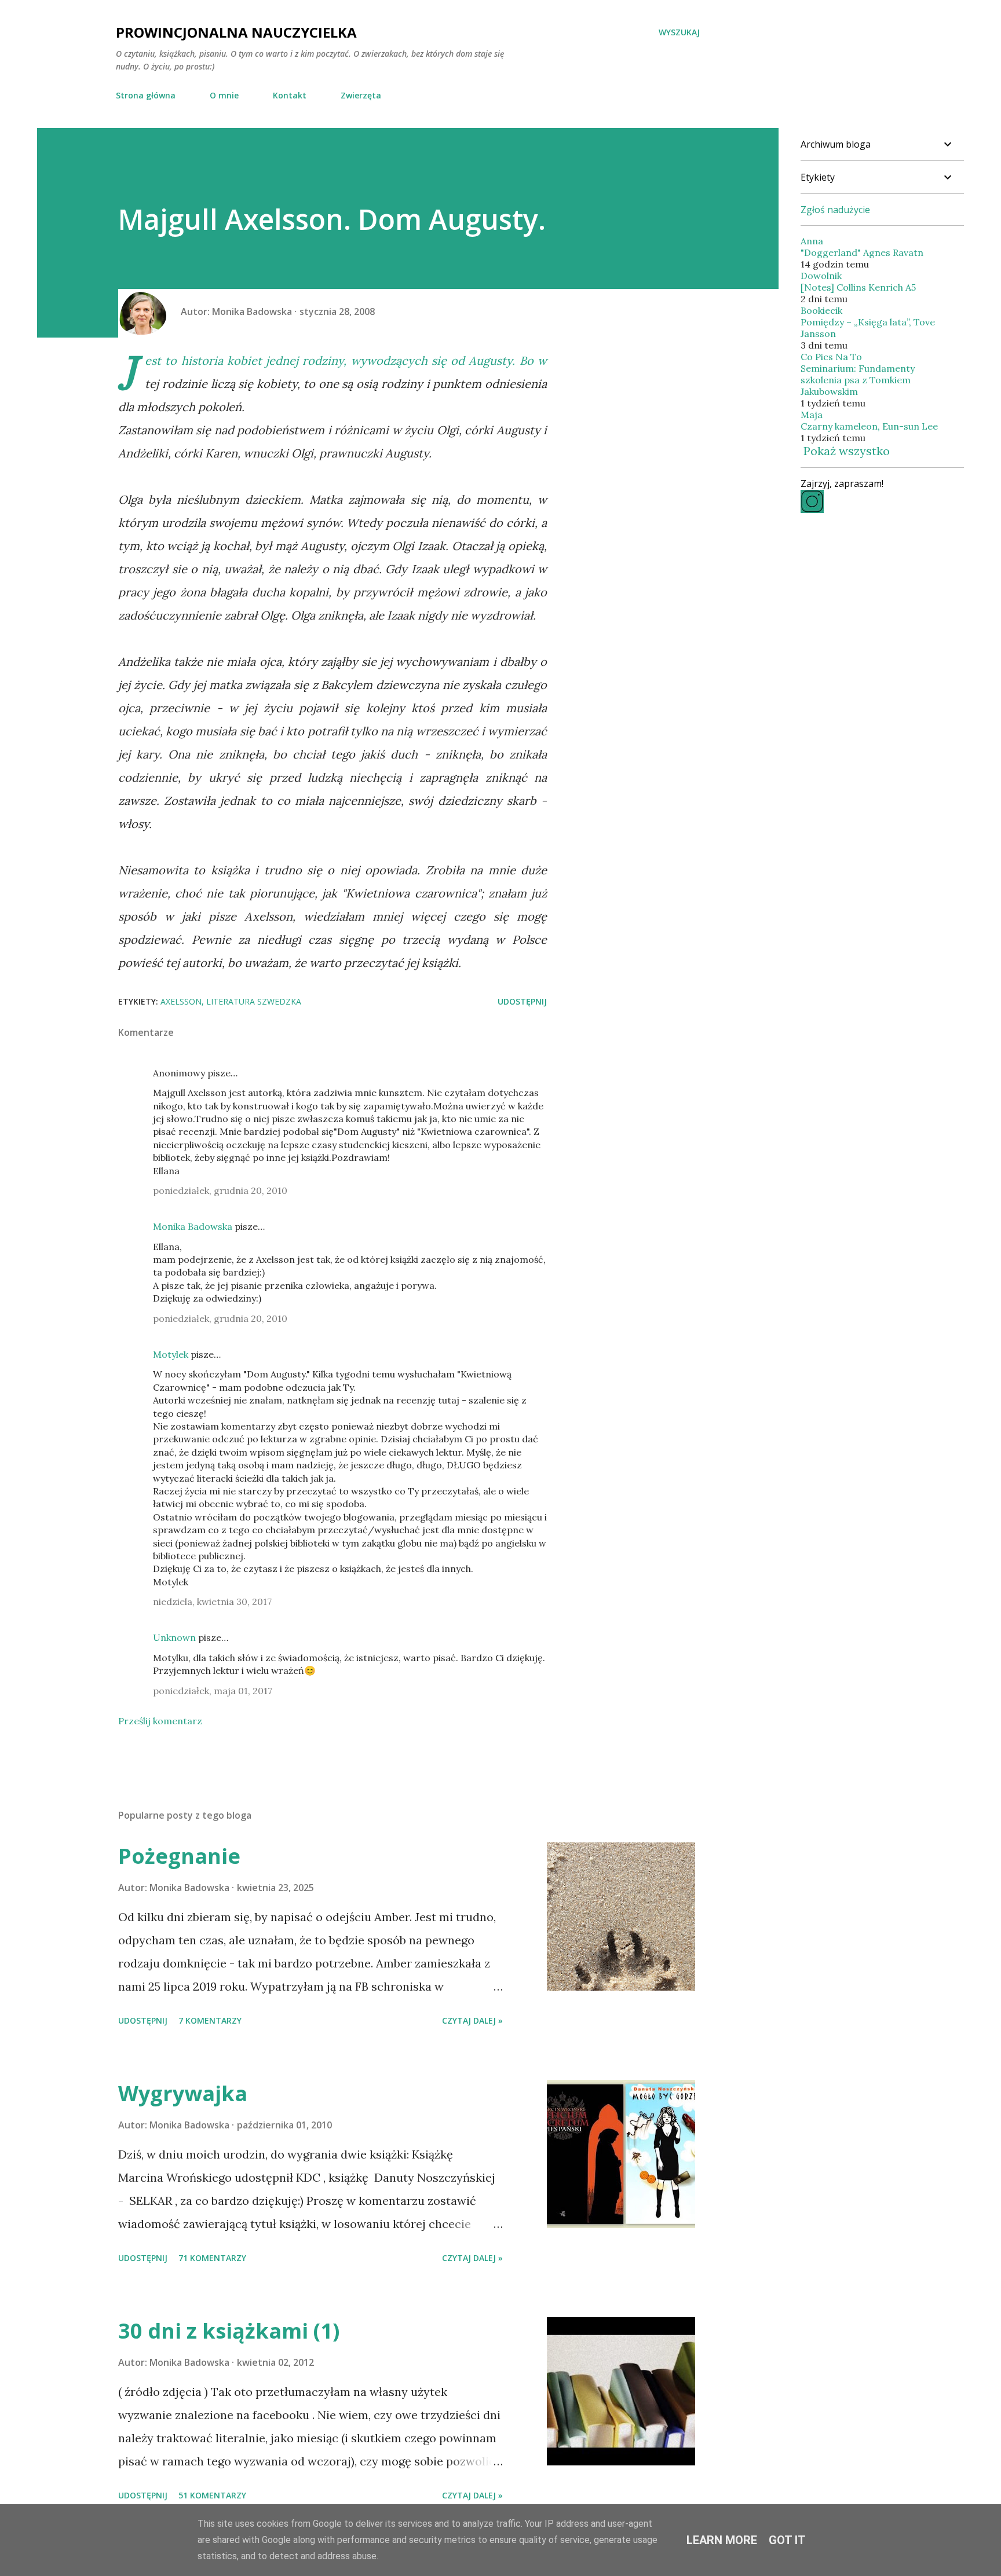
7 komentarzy (210, 2020)
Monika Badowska (193, 1226)
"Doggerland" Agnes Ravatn (862, 252)
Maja (812, 415)
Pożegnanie (179, 1856)
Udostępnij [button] (522, 1001)
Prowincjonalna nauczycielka (236, 32)
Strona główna (146, 95)
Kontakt (290, 95)
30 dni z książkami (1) (229, 2331)
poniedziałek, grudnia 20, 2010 (220, 1190)
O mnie (224, 95)
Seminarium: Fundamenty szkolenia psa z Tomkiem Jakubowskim (858, 380)
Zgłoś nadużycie (835, 210)
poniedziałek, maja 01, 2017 (213, 1691)
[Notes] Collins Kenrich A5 (858, 287)
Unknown (174, 1637)
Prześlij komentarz (160, 1721)
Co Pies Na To (831, 357)
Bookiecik (821, 310)
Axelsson (181, 1001)
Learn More (722, 2540)
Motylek (171, 1354)
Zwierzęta (361, 95)
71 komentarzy (212, 2258)
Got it (787, 2540)
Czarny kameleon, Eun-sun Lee (869, 426)
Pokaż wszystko (847, 451)
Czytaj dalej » (472, 2020)
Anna (812, 241)
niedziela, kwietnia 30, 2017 (212, 1602)
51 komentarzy (212, 2495)
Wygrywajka (183, 2093)
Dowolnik (821, 276)
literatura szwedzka (254, 1001)
